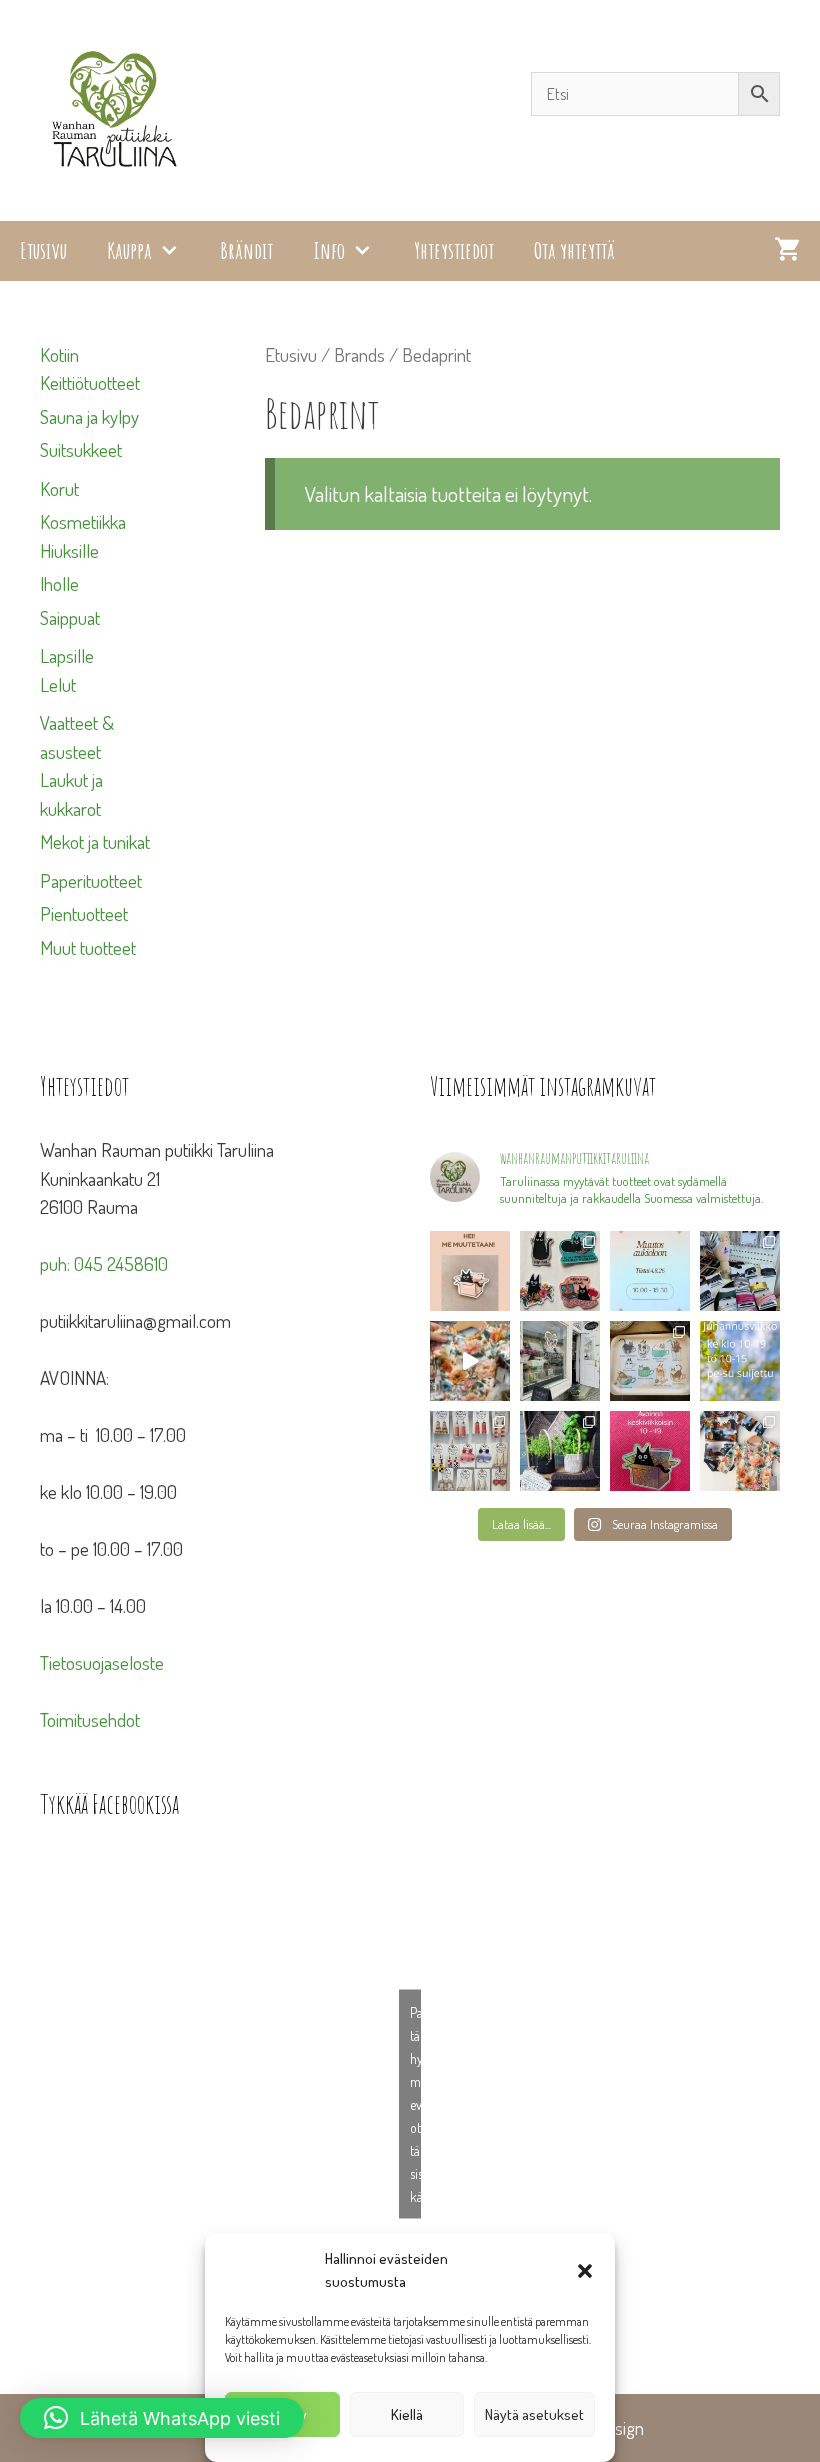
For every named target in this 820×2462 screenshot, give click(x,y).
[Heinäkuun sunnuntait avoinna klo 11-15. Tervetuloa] (560, 1361)
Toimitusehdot (90, 1719)
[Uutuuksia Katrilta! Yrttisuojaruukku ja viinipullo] (560, 1451)
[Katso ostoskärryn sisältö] (787, 251)
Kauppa (129, 250)
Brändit (246, 250)
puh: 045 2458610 (104, 1263)
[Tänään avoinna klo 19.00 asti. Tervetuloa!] (740, 1361)
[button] (585, 2271)
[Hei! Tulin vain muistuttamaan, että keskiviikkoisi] (650, 1451)
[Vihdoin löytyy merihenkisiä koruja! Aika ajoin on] (470, 1451)
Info (329, 250)
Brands (359, 354)
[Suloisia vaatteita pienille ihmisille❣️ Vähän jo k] (740, 1451)
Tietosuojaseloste (102, 1662)
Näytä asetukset (534, 2414)
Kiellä (407, 2414)
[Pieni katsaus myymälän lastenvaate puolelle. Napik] (470, 1361)
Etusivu (43, 250)
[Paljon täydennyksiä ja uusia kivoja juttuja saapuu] (560, 1271)
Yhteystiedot (454, 250)
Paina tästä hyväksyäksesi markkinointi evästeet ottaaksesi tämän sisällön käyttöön (415, 2103)
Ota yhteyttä (574, 250)
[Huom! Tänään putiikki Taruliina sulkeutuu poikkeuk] (650, 1271)
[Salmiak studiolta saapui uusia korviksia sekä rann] (740, 1271)
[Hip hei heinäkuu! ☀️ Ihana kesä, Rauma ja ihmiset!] (650, 1361)
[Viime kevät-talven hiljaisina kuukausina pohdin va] (470, 1271)
